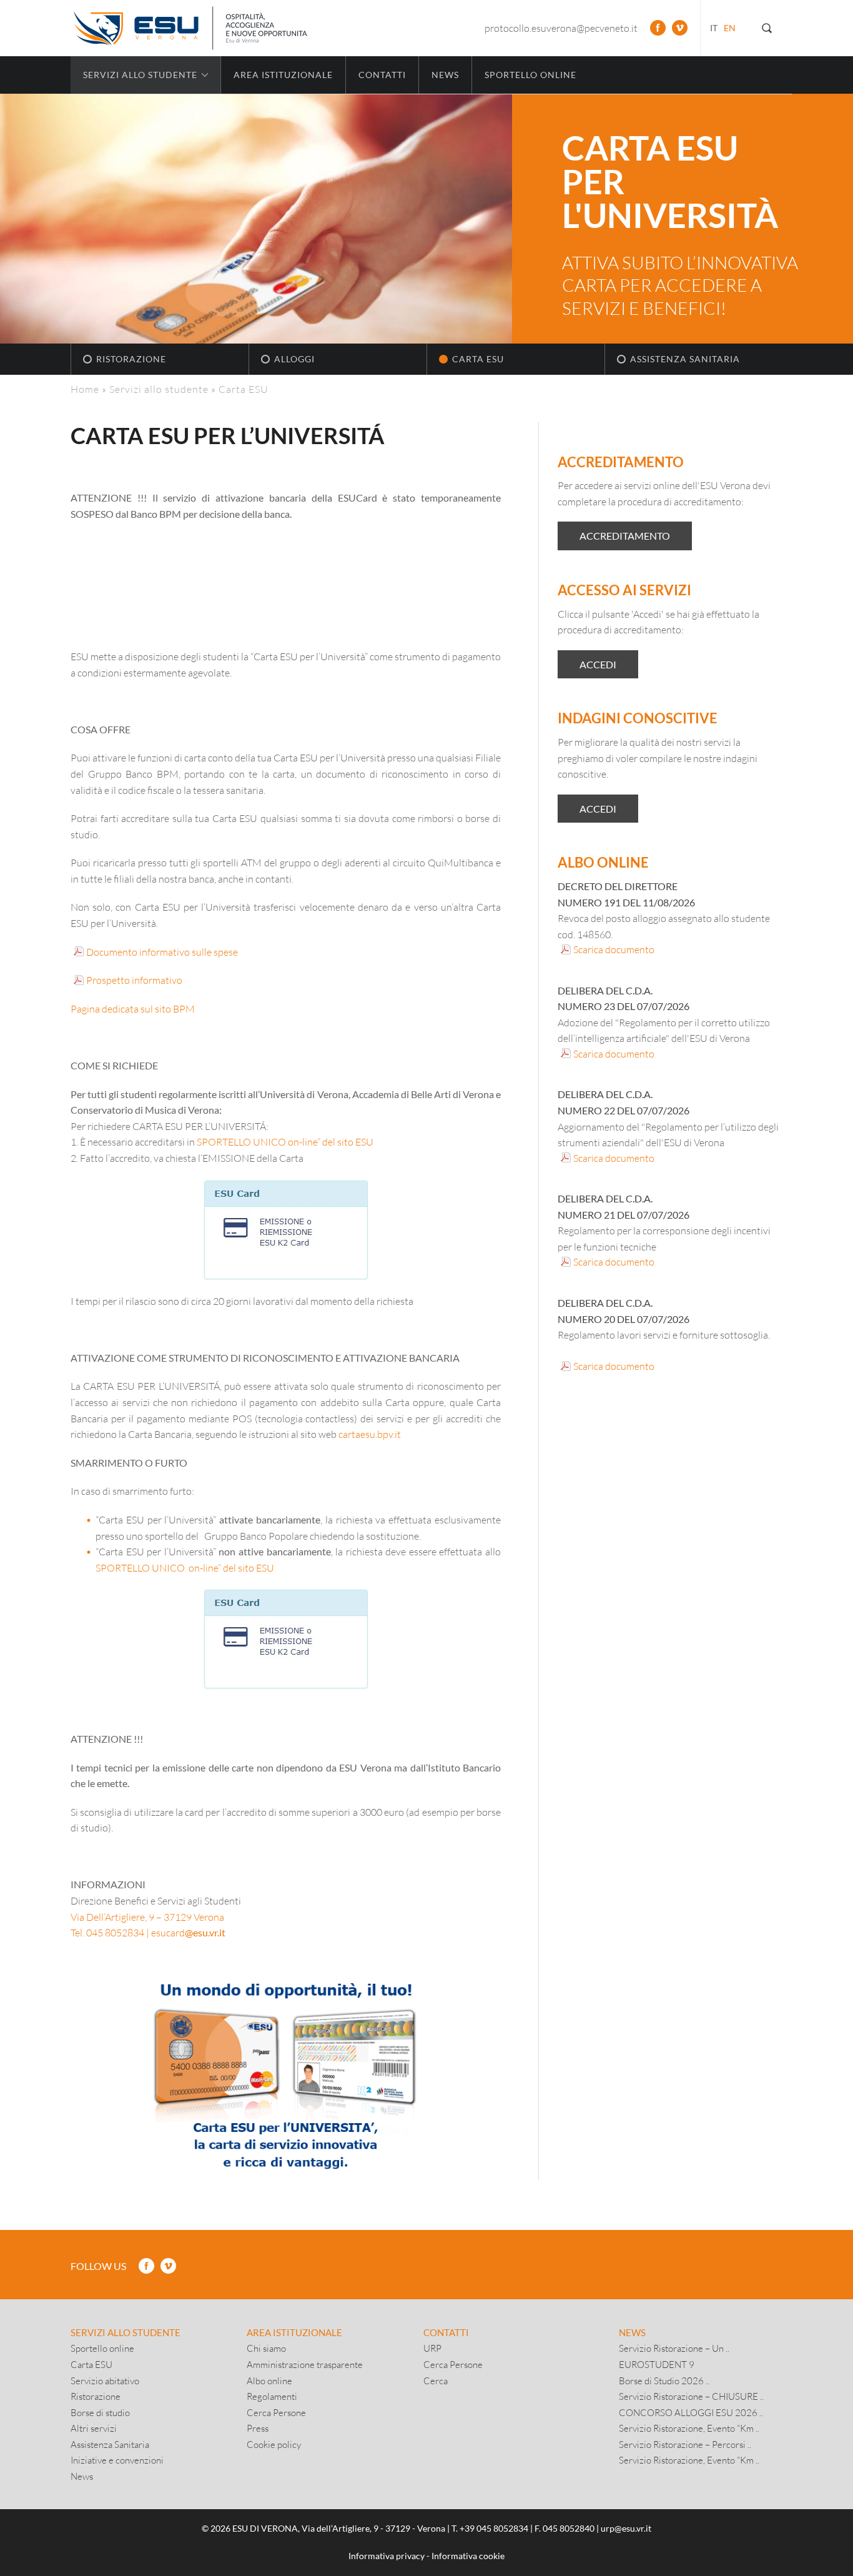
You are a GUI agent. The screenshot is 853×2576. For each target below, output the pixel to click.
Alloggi (294, 359)
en (730, 28)
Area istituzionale (283, 75)
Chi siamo (266, 2348)
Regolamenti (272, 2396)
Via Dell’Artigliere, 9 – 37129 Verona (147, 1917)
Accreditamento (625, 536)
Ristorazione (131, 359)
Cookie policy (274, 2444)
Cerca (436, 2380)
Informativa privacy (387, 2556)
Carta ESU (478, 359)
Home (85, 389)
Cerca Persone (276, 2412)
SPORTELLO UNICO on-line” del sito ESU (286, 1142)
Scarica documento (614, 949)
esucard (188, 1932)
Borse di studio (100, 2412)
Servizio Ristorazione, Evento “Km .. (689, 2428)
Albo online (269, 2380)
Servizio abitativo (105, 2380)
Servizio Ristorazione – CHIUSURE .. (691, 2396)
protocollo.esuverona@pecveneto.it (561, 28)
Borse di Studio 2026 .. (664, 2380)
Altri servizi (94, 2428)
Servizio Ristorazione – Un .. (674, 2348)
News (445, 75)
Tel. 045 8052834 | (110, 1932)
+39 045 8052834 (494, 2528)
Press (258, 2428)
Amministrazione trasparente (305, 2364)
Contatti (382, 75)
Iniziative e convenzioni (117, 2460)
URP (432, 2348)
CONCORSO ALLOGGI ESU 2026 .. (691, 2412)
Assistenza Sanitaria (685, 359)
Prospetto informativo (134, 980)
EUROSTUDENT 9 (657, 2364)
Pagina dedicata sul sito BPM (133, 1008)
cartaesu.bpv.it (370, 1434)
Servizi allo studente (159, 389)
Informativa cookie (468, 2556)
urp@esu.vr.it (626, 2528)
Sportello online (530, 75)
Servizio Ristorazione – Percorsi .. (685, 2444)
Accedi (598, 664)
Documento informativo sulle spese (162, 952)
